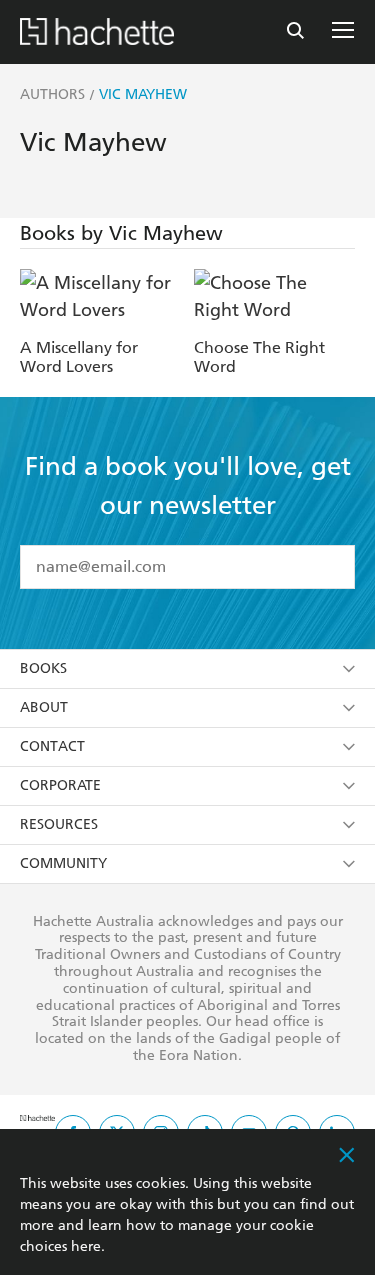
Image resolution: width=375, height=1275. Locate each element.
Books (43, 668)
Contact (52, 746)
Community (63, 863)
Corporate (60, 785)
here (86, 1246)
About (44, 707)
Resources (59, 824)
